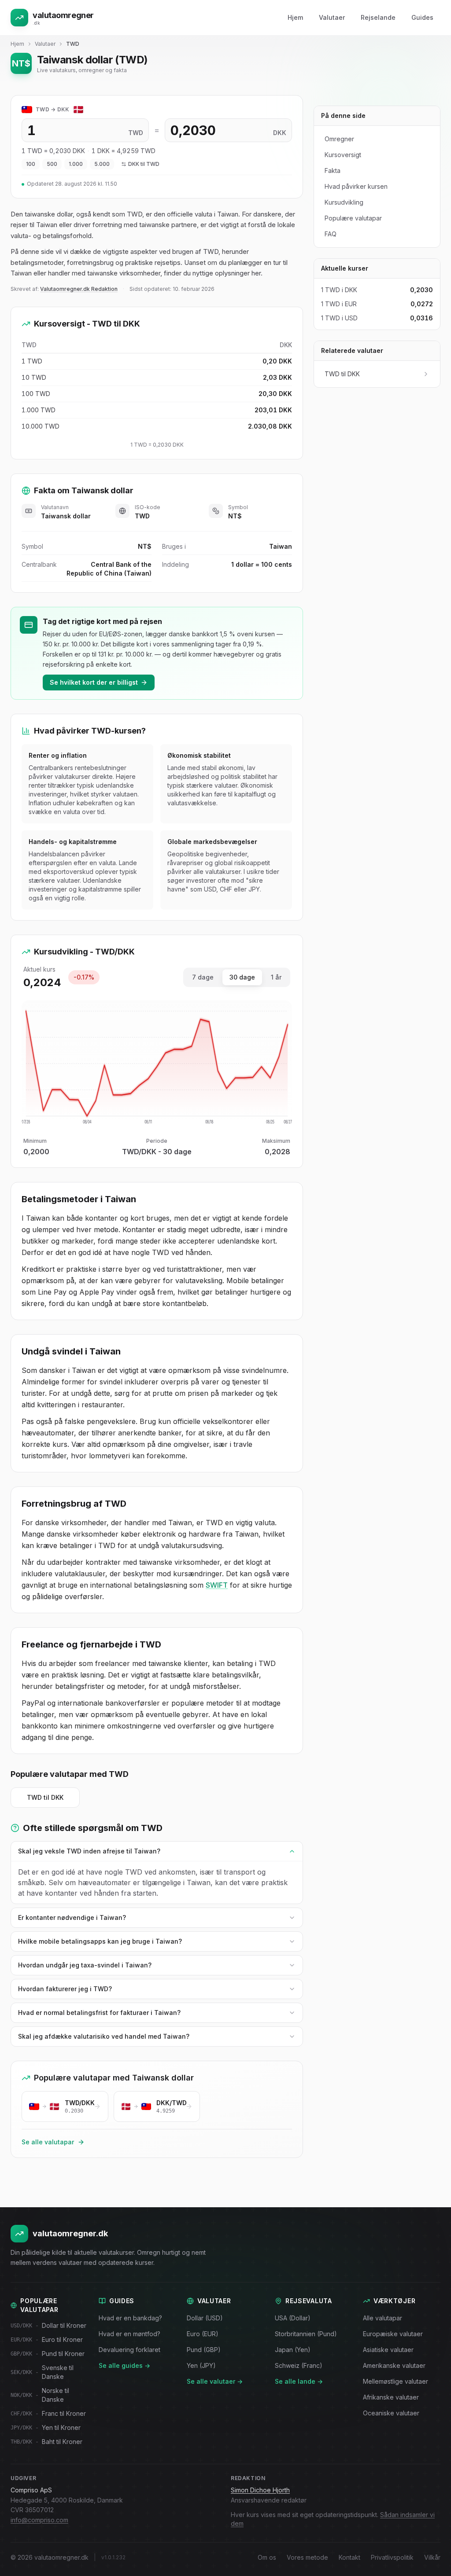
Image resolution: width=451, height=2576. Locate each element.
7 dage (203, 977)
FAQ (331, 234)
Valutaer (332, 17)
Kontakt (349, 2557)
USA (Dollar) (293, 2318)
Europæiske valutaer (393, 2334)
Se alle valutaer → (215, 2381)
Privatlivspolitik (392, 2557)
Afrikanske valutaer (391, 2397)
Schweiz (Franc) (299, 2365)
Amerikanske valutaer (394, 2365)
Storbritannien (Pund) (306, 2334)
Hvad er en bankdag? (130, 2318)
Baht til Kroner (46, 2442)
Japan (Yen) (293, 2350)
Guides (422, 17)
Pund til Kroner (48, 2354)
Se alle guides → (124, 2365)
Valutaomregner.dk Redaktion (79, 289)
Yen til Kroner (46, 2427)
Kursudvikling (344, 202)
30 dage (242, 977)
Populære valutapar (353, 218)
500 (52, 164)
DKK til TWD (144, 164)
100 (31, 164)
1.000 (76, 164)
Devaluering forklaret (129, 2350)
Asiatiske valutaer (388, 2350)
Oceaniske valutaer (391, 2413)
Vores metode (307, 2557)
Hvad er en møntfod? (129, 2334)
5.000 (102, 164)
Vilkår (432, 2557)
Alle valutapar (383, 2318)
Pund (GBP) (204, 2350)
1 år (276, 977)
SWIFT (217, 1585)
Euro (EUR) (203, 2334)
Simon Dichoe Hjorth (260, 2490)
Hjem (295, 17)
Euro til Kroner (47, 2339)
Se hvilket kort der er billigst (94, 682)
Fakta (333, 171)
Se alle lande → (299, 2381)
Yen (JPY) (201, 2365)
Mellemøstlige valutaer (396, 2381)
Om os (267, 2557)
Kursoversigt (343, 155)
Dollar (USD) (205, 2318)
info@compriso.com (39, 2520)
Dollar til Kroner (48, 2325)
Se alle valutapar (48, 2142)
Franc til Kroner (48, 2413)
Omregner (339, 139)
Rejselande (378, 17)
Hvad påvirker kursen (356, 186)
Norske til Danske (40, 2395)
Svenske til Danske (42, 2372)
